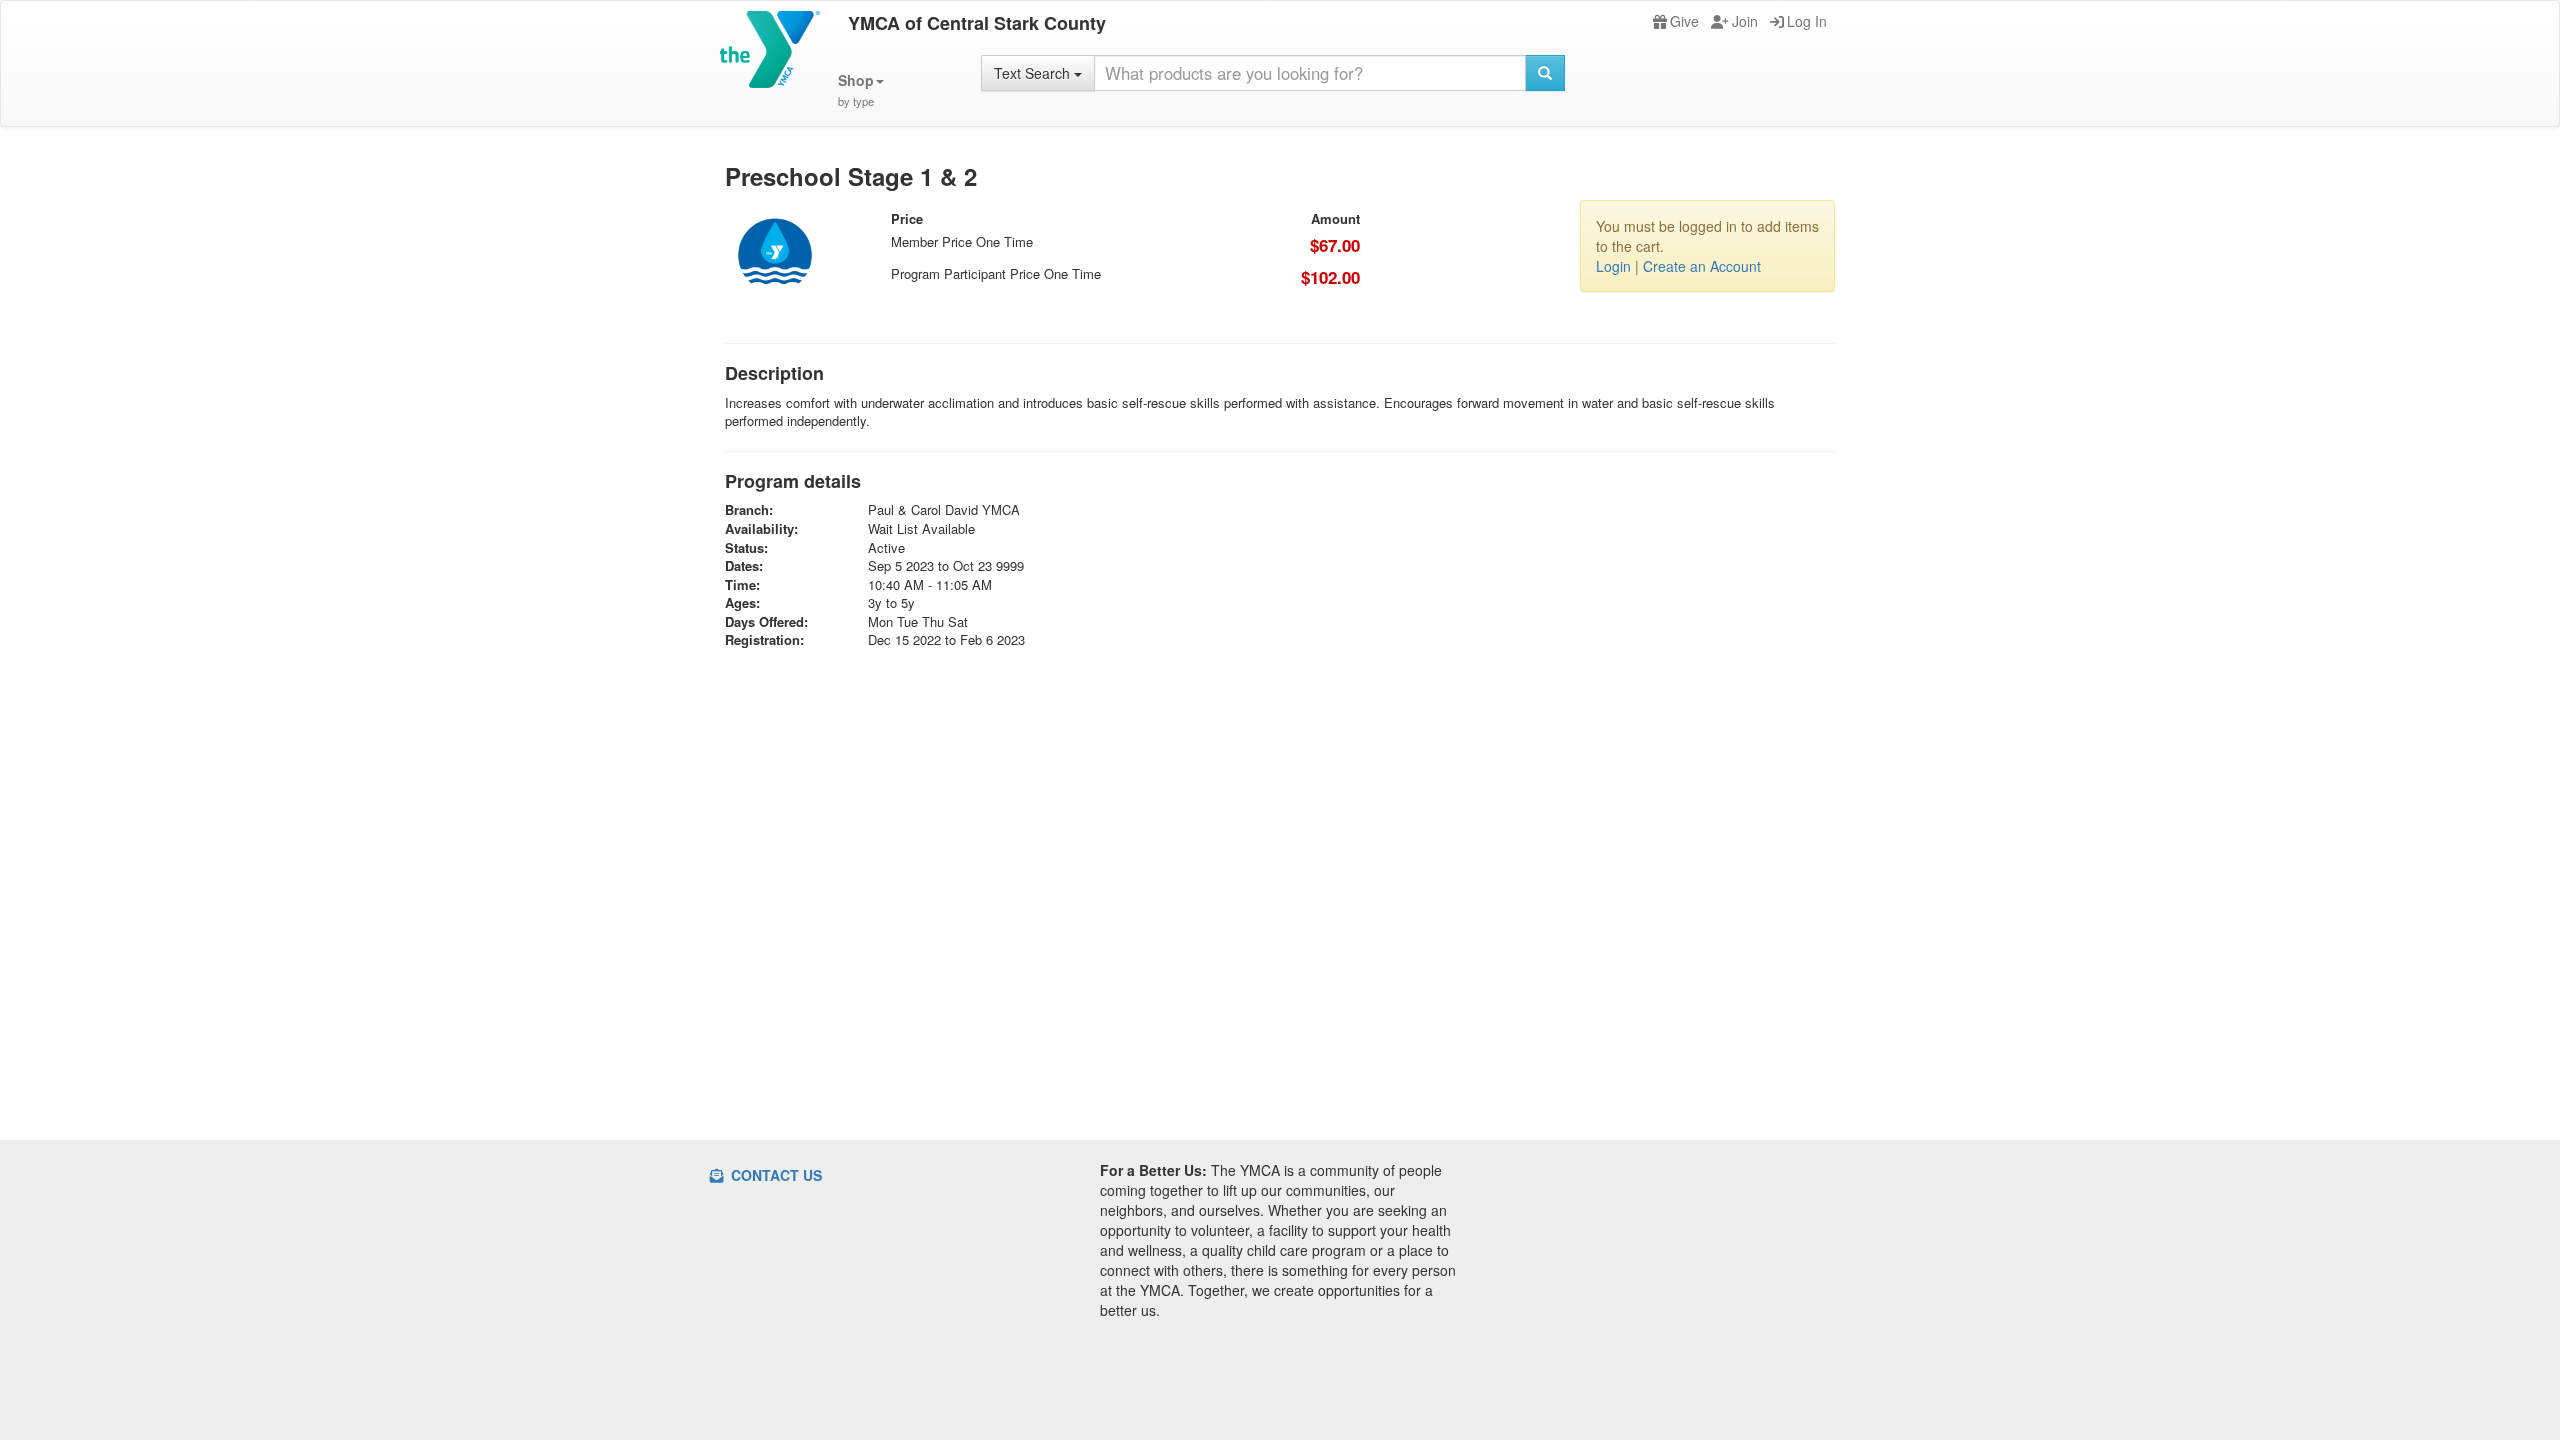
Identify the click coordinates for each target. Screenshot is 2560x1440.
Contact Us (774, 1175)
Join (1745, 21)
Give (1684, 21)
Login (1613, 266)
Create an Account (1702, 266)
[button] (861, 90)
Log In (1807, 21)
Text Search (1034, 73)
